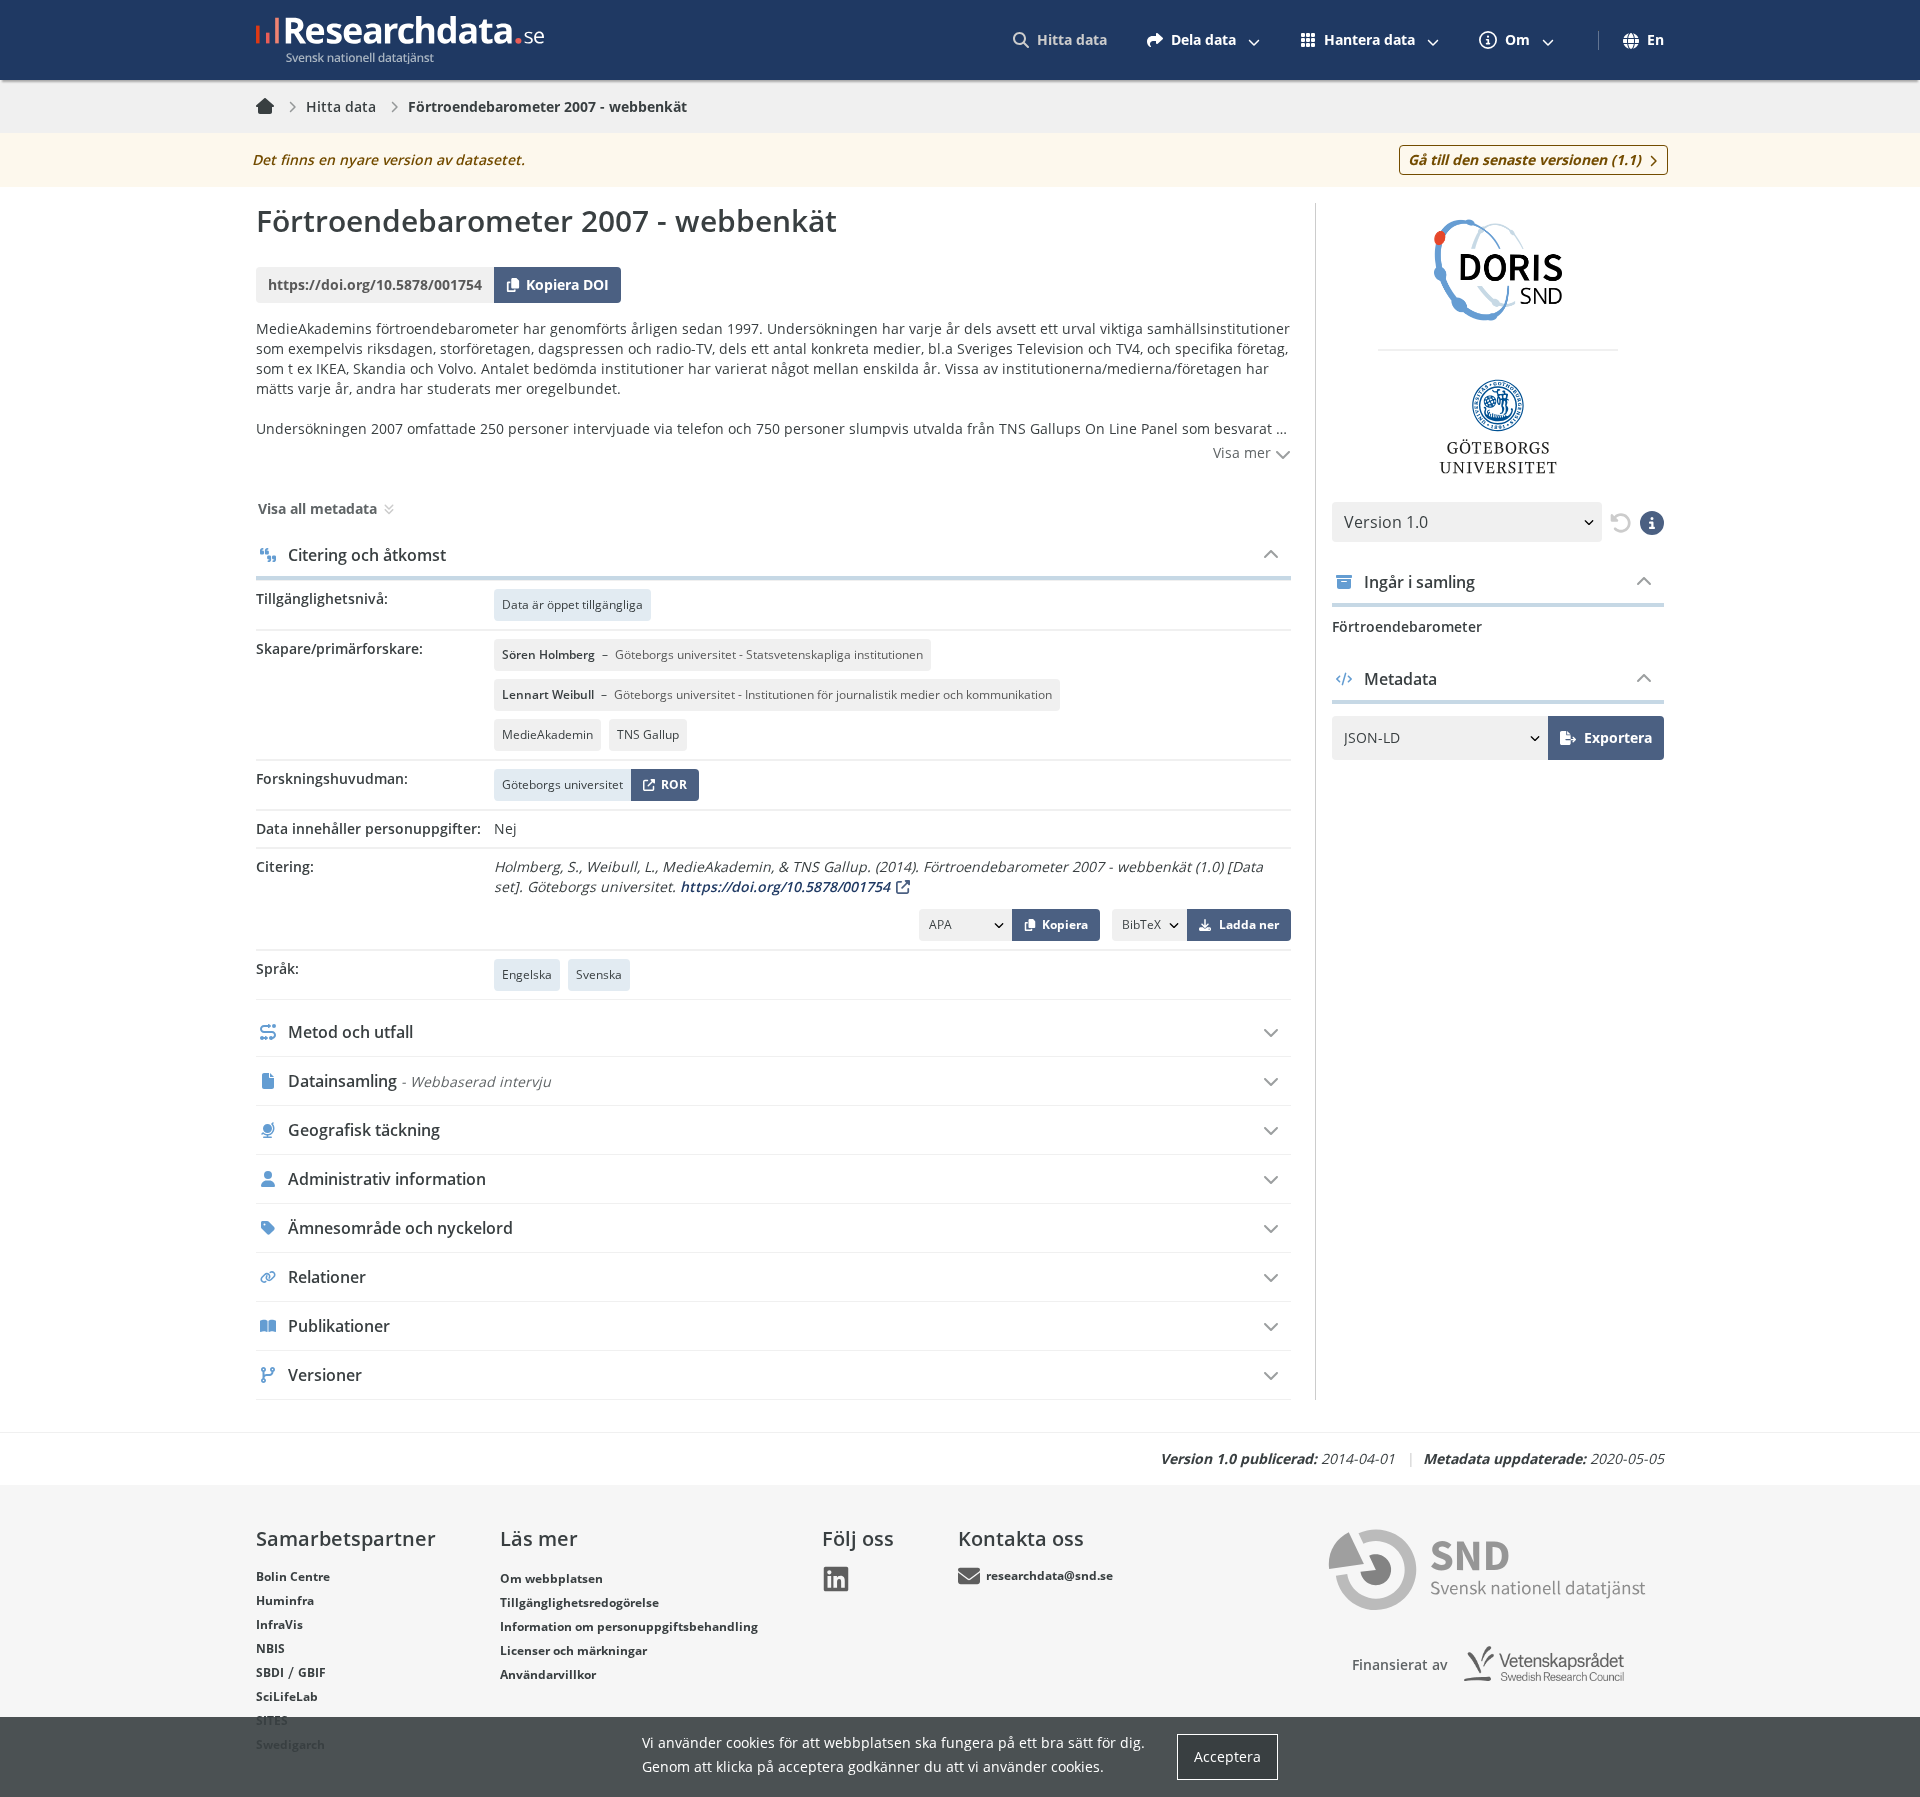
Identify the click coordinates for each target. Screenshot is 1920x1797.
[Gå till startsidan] (400, 40)
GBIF (312, 1672)
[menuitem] (1060, 40)
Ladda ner (1249, 924)
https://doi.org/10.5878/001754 (785, 886)
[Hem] (277, 107)
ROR (670, 788)
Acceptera (1227, 1756)
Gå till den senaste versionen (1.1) (1524, 159)
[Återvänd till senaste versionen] (1617, 522)
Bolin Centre (293, 1576)
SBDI (270, 1672)
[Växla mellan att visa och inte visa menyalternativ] (1254, 40)
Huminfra (285, 1600)
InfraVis (279, 1624)
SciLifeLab (287, 1696)
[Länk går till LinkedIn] (836, 1579)
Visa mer (1244, 452)
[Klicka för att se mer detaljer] (1652, 522)
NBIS (270, 1648)
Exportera (1618, 737)
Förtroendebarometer (1407, 626)
